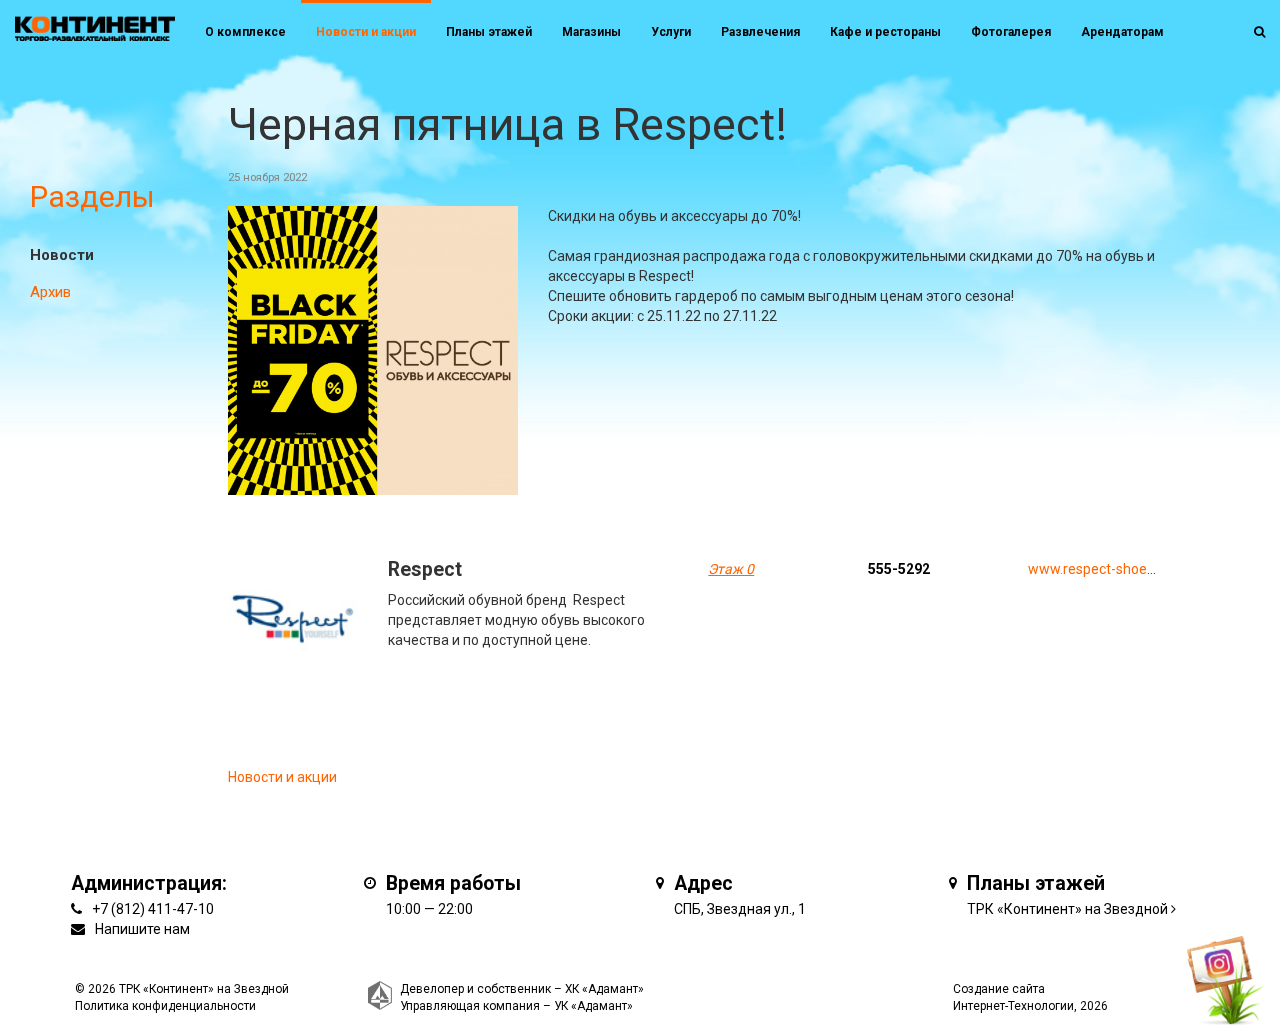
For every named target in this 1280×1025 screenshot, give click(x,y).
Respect (425, 569)
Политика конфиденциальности (165, 1006)
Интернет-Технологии (1013, 1006)
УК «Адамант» (593, 1006)
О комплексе (245, 32)
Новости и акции (366, 32)
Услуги (671, 32)
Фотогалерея (1011, 32)
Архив (50, 292)
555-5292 (899, 569)
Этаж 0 (731, 569)
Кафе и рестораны (885, 32)
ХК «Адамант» (604, 989)
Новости (62, 255)
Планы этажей (489, 32)
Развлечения (760, 32)
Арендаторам (1122, 32)
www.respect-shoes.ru (1099, 569)
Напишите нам (142, 929)
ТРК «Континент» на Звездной (1067, 909)
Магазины (591, 32)
